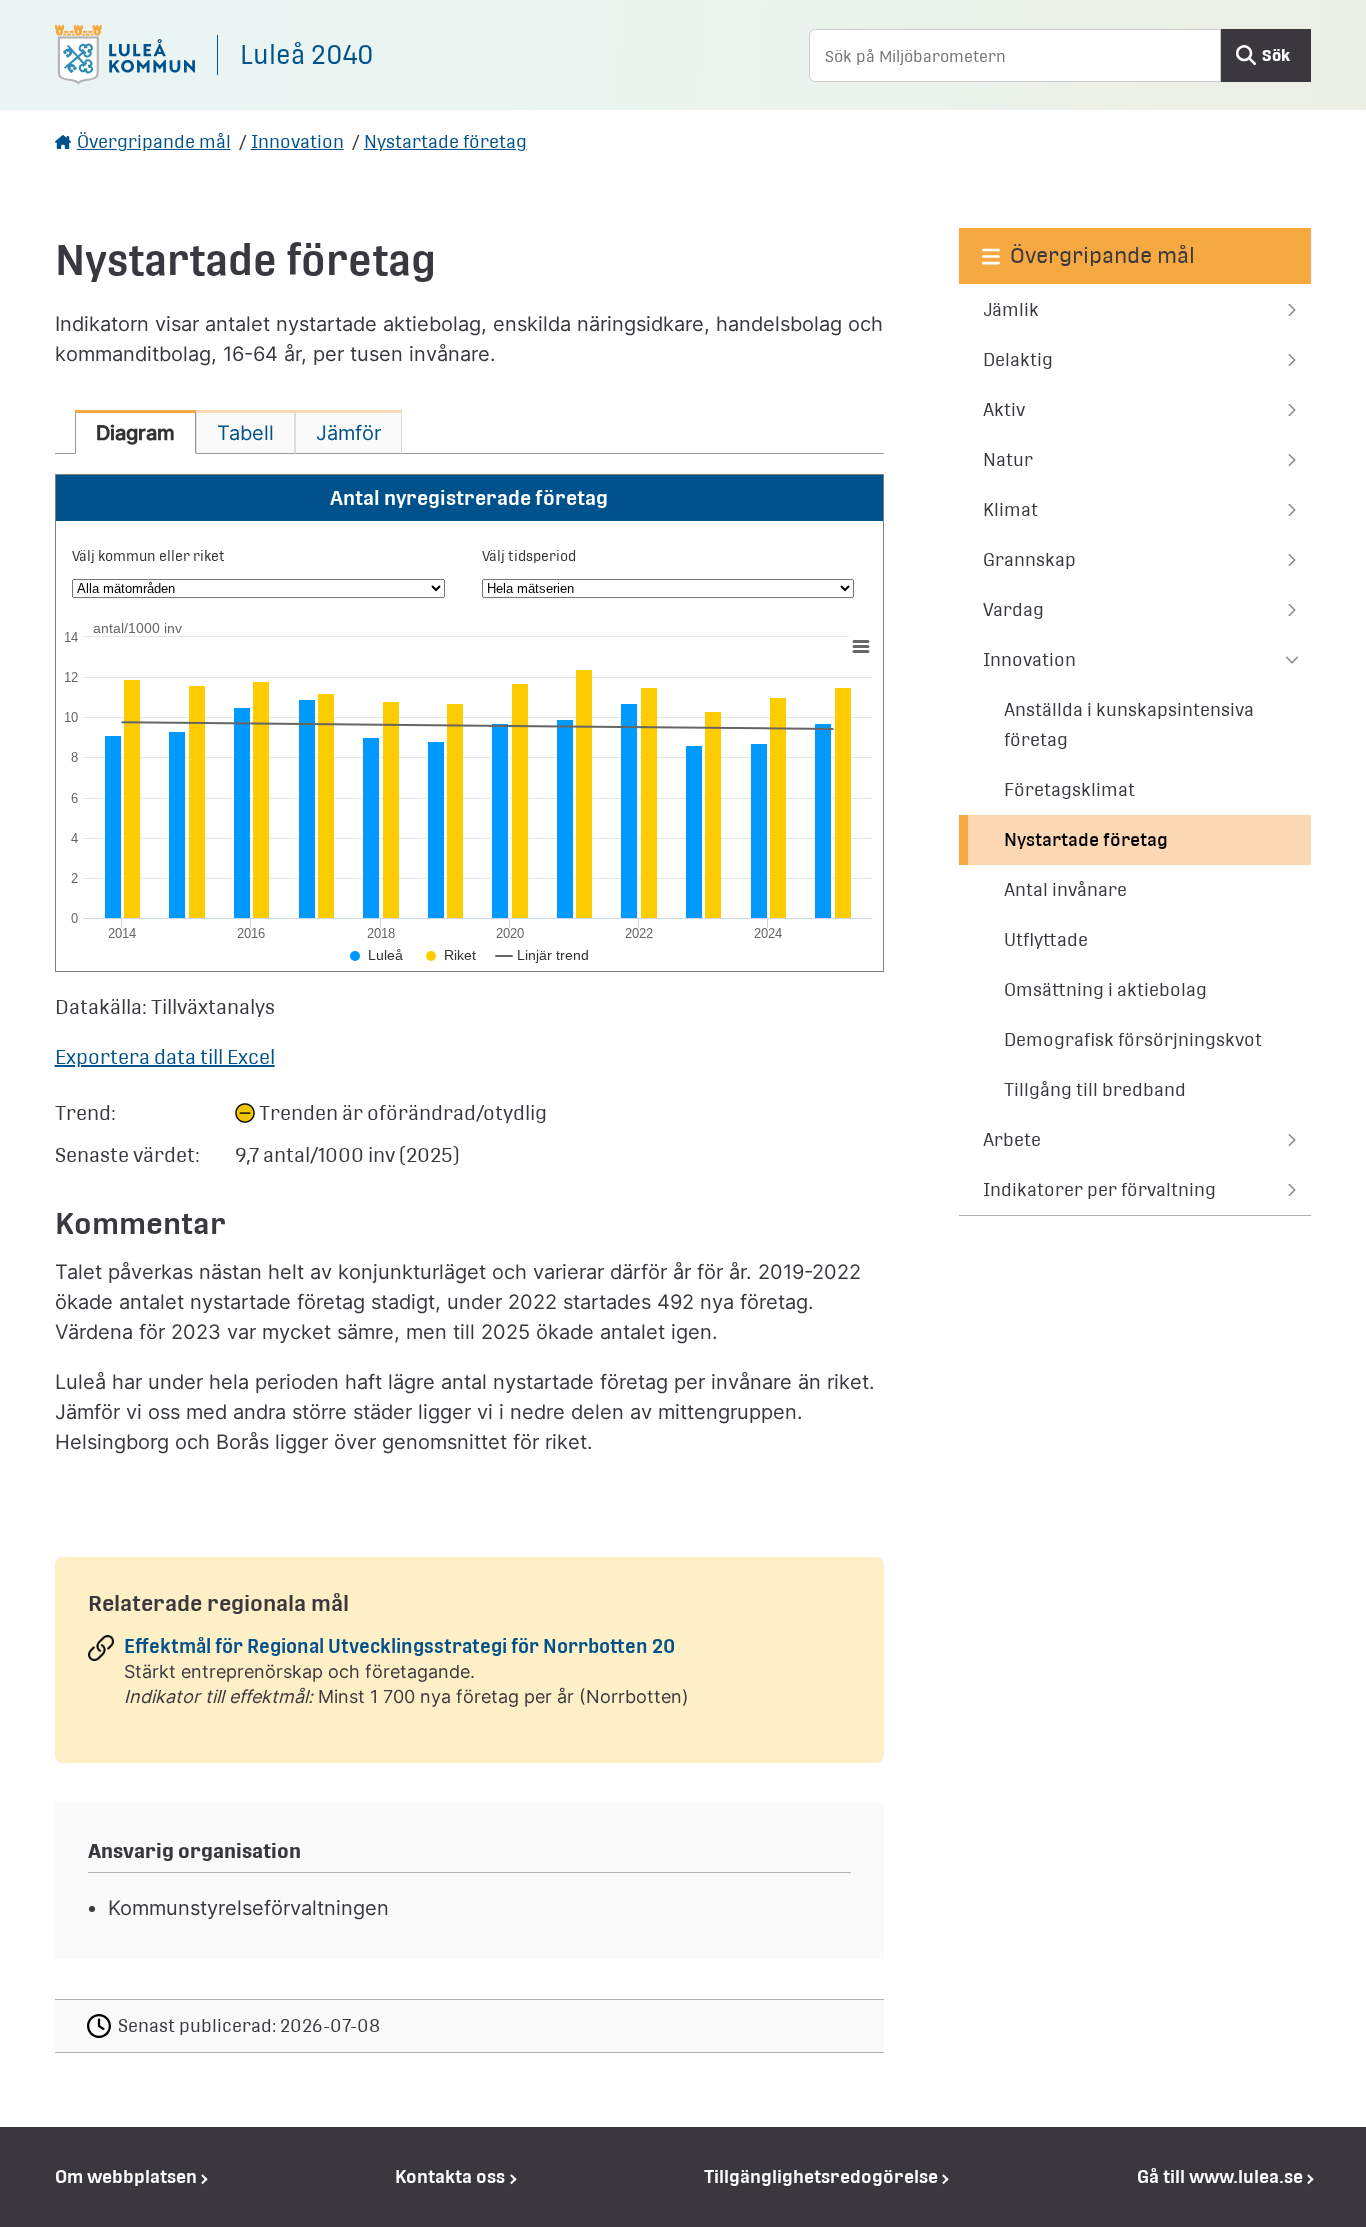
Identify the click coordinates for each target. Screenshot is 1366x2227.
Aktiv (1004, 409)
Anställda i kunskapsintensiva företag (1129, 724)
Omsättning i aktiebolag (1105, 989)
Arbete (1012, 1139)
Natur (1008, 459)
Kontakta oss (450, 2176)
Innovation (297, 141)
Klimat (1010, 509)
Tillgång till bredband (1095, 1089)
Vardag (1013, 609)
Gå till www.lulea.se (1220, 2176)
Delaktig (1018, 359)
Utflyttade (1046, 939)
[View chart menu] (860, 646)
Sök (1276, 55)
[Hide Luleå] (376, 955)
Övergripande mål (154, 141)
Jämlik (1011, 309)
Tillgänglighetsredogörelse (821, 2176)
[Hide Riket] (451, 955)
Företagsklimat (1069, 789)
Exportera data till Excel (165, 1057)
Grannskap (1029, 559)
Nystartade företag (445, 141)
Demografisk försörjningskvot (1133, 1039)
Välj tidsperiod (529, 556)
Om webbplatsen (126, 2176)
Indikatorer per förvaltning (1099, 1189)
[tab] (135, 432)
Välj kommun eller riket (148, 556)
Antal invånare (1065, 889)
